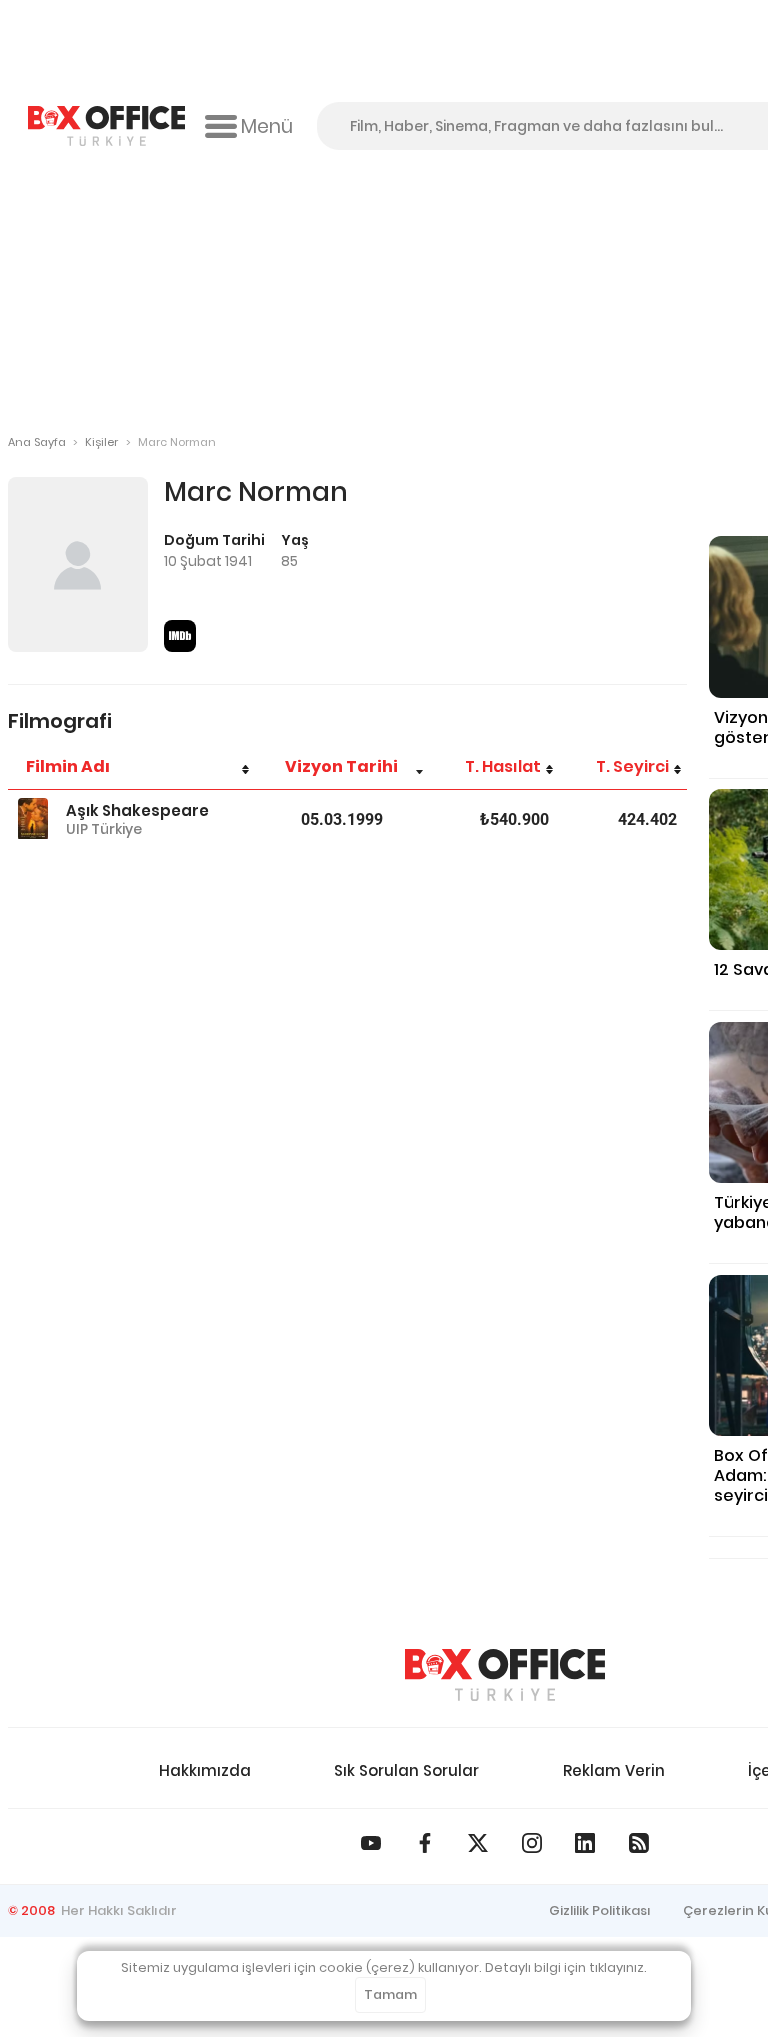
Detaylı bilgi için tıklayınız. (566, 1967)
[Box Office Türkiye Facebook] (425, 1843)
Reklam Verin (614, 1770)
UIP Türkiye (104, 829)
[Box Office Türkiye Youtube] (371, 1843)
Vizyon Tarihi (341, 766)
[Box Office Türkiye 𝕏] (478, 1843)
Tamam (390, 1994)
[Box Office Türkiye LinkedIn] (585, 1843)
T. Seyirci (632, 766)
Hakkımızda (205, 1770)
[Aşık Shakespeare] (33, 819)
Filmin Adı (68, 766)
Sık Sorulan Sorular (406, 1770)
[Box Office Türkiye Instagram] (532, 1843)
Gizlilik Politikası (600, 1910)
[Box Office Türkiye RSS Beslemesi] (639, 1843)
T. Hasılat (503, 766)
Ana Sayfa (37, 442)
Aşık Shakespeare (137, 810)
